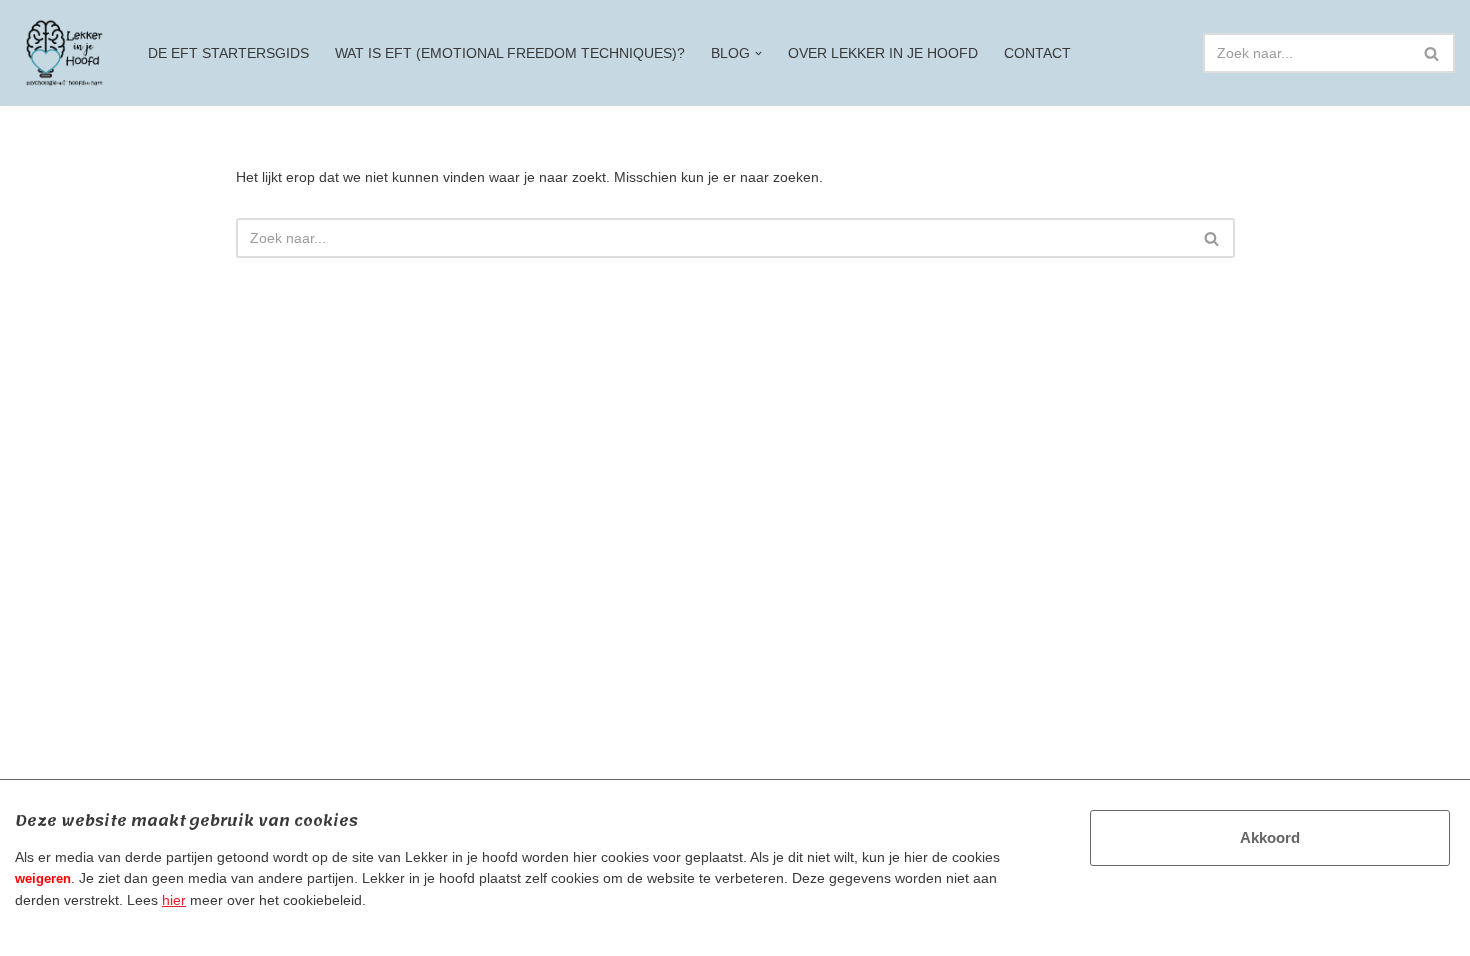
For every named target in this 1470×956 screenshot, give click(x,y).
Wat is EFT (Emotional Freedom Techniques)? (510, 53)
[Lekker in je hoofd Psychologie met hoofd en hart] (64, 53)
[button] (758, 53)
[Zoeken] (1432, 53)
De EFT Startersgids (228, 53)
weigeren (43, 878)
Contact (1037, 53)
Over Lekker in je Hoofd (883, 53)
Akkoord (1270, 837)
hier (174, 900)
